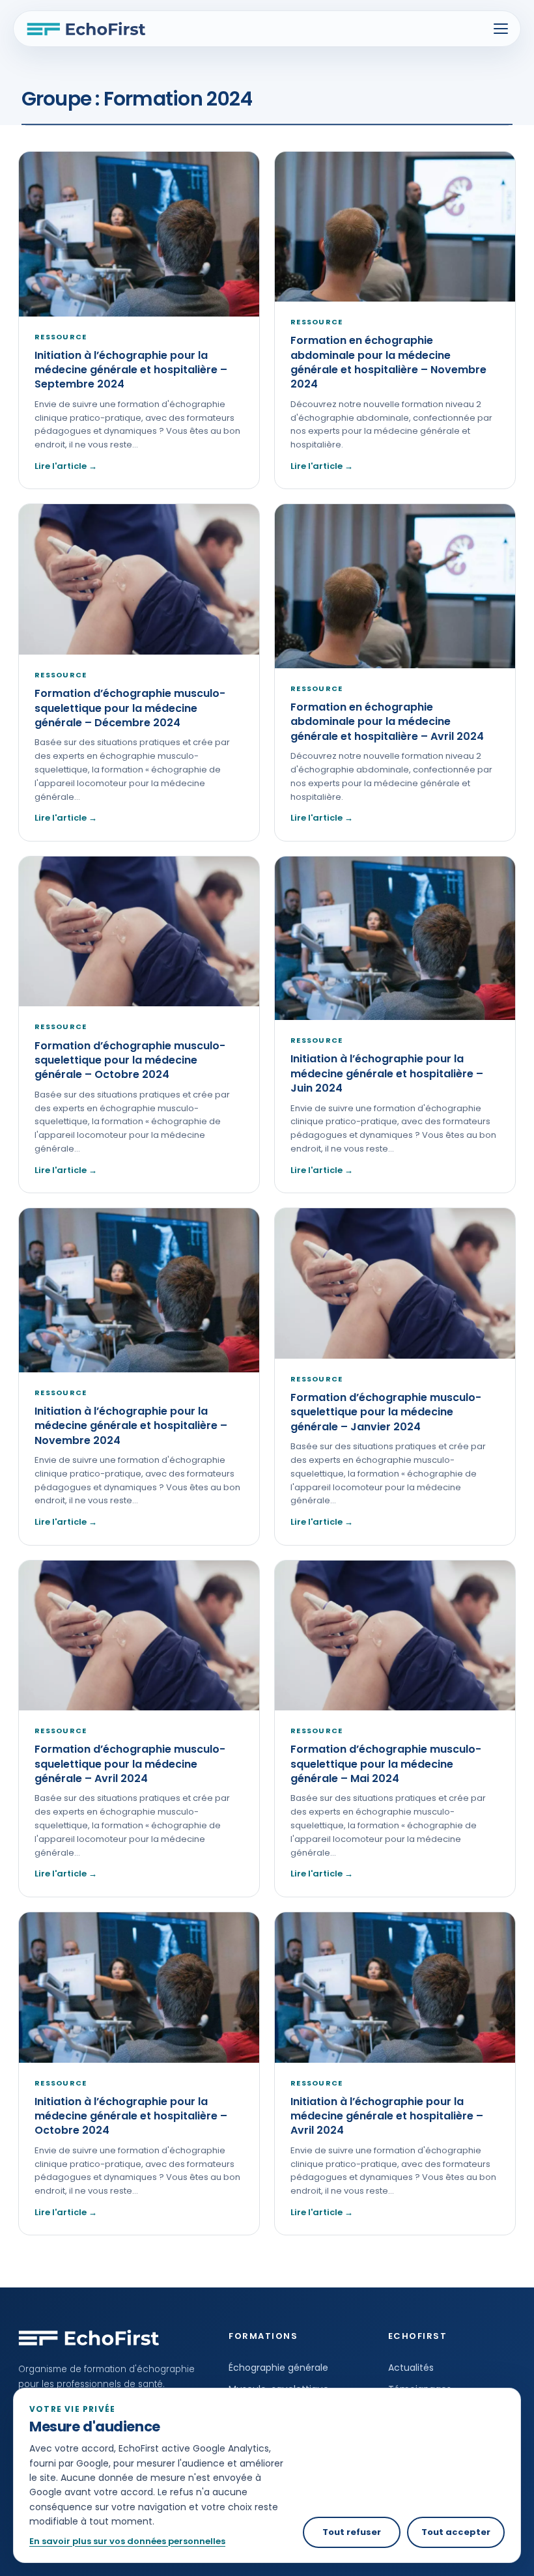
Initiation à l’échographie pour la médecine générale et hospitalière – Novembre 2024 (131, 1426)
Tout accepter (456, 2532)
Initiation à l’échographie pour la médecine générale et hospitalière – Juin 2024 (387, 1073)
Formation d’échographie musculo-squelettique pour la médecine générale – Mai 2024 (386, 1764)
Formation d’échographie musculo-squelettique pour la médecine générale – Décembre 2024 (130, 708)
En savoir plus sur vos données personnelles (127, 2541)
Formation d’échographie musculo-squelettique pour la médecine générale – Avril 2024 (130, 1764)
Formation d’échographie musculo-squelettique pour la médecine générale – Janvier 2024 (386, 1412)
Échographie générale (278, 2368)
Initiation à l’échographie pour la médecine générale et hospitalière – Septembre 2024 (131, 370)
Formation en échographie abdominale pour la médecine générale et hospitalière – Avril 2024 (387, 722)
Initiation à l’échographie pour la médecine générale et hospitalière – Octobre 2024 (131, 2116)
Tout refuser (352, 2532)
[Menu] (501, 29)
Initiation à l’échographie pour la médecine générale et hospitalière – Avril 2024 (387, 2116)
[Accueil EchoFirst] (86, 29)
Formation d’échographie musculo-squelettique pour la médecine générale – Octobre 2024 (130, 1060)
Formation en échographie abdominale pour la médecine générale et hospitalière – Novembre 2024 (388, 362)
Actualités (411, 2368)
